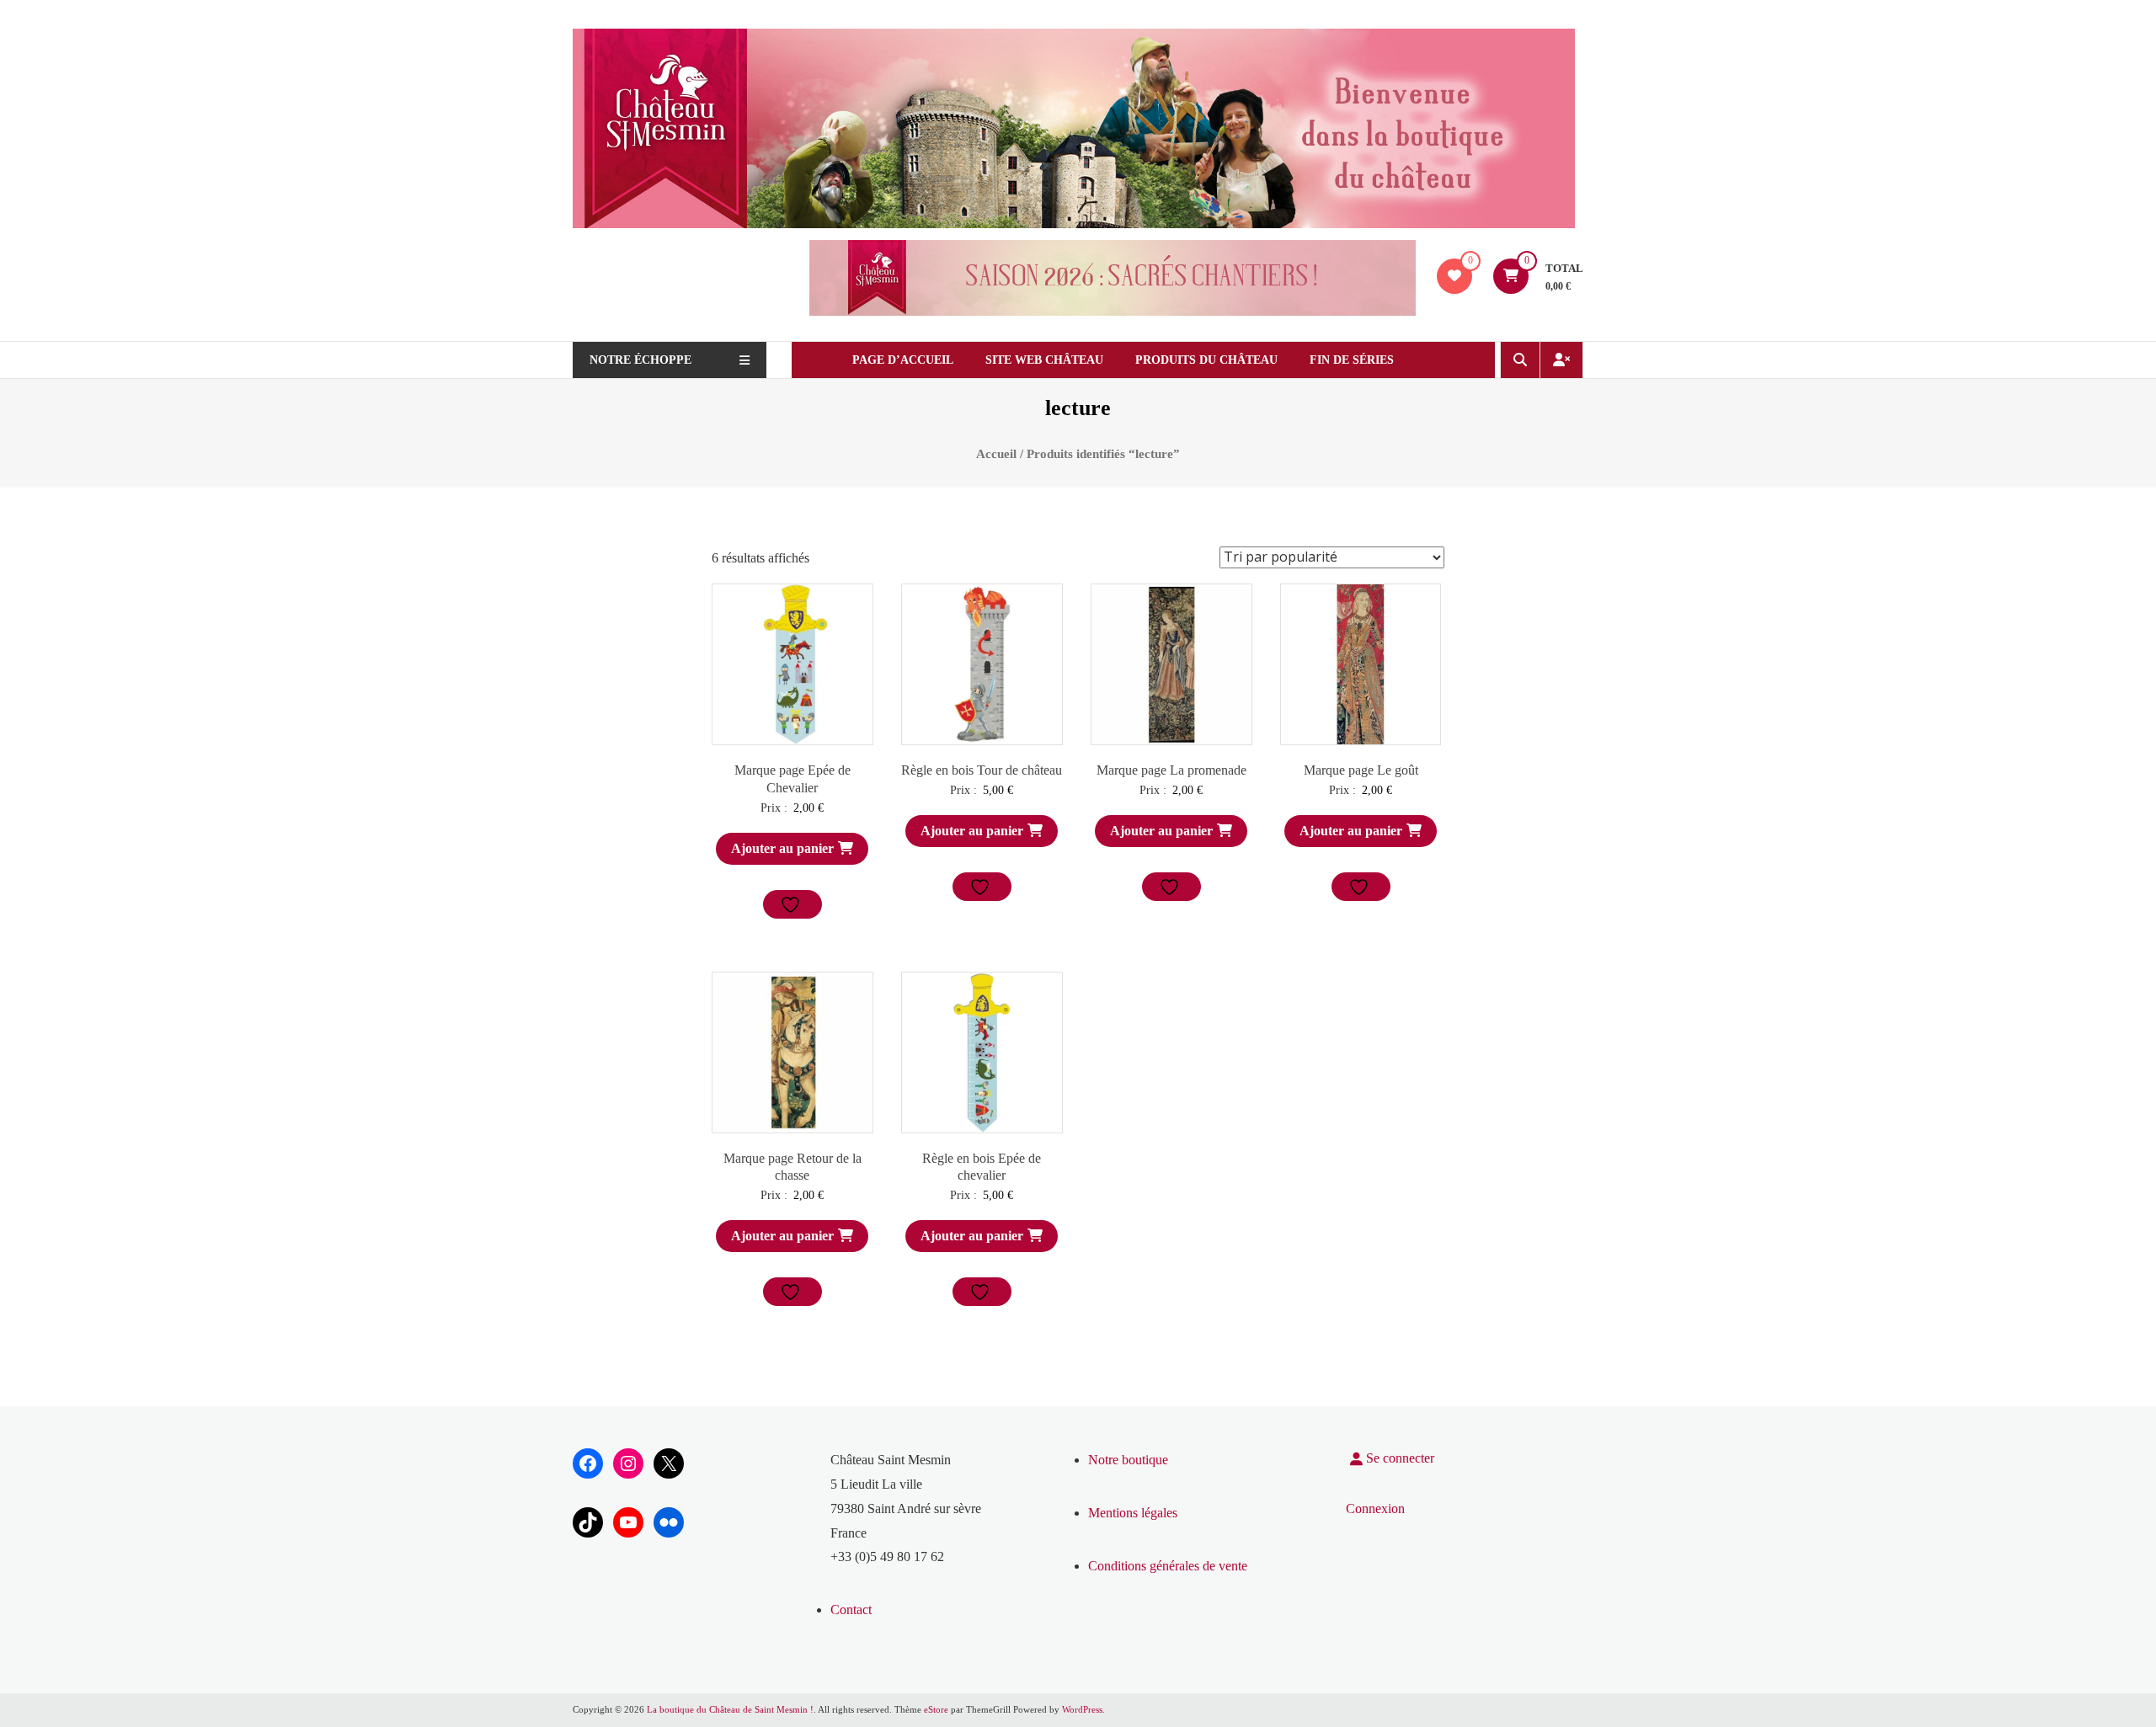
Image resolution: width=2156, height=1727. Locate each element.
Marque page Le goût (1361, 770)
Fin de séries (1352, 360)
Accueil (996, 454)
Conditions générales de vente (1168, 1566)
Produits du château (1206, 360)
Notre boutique (1128, 1460)
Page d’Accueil (903, 360)
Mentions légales (1133, 1513)
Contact (851, 1610)
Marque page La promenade (1171, 770)
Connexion (1375, 1508)
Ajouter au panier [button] (782, 848)
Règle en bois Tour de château (982, 770)
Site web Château (1044, 360)
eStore (936, 1709)
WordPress (1082, 1709)
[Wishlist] (1454, 276)
